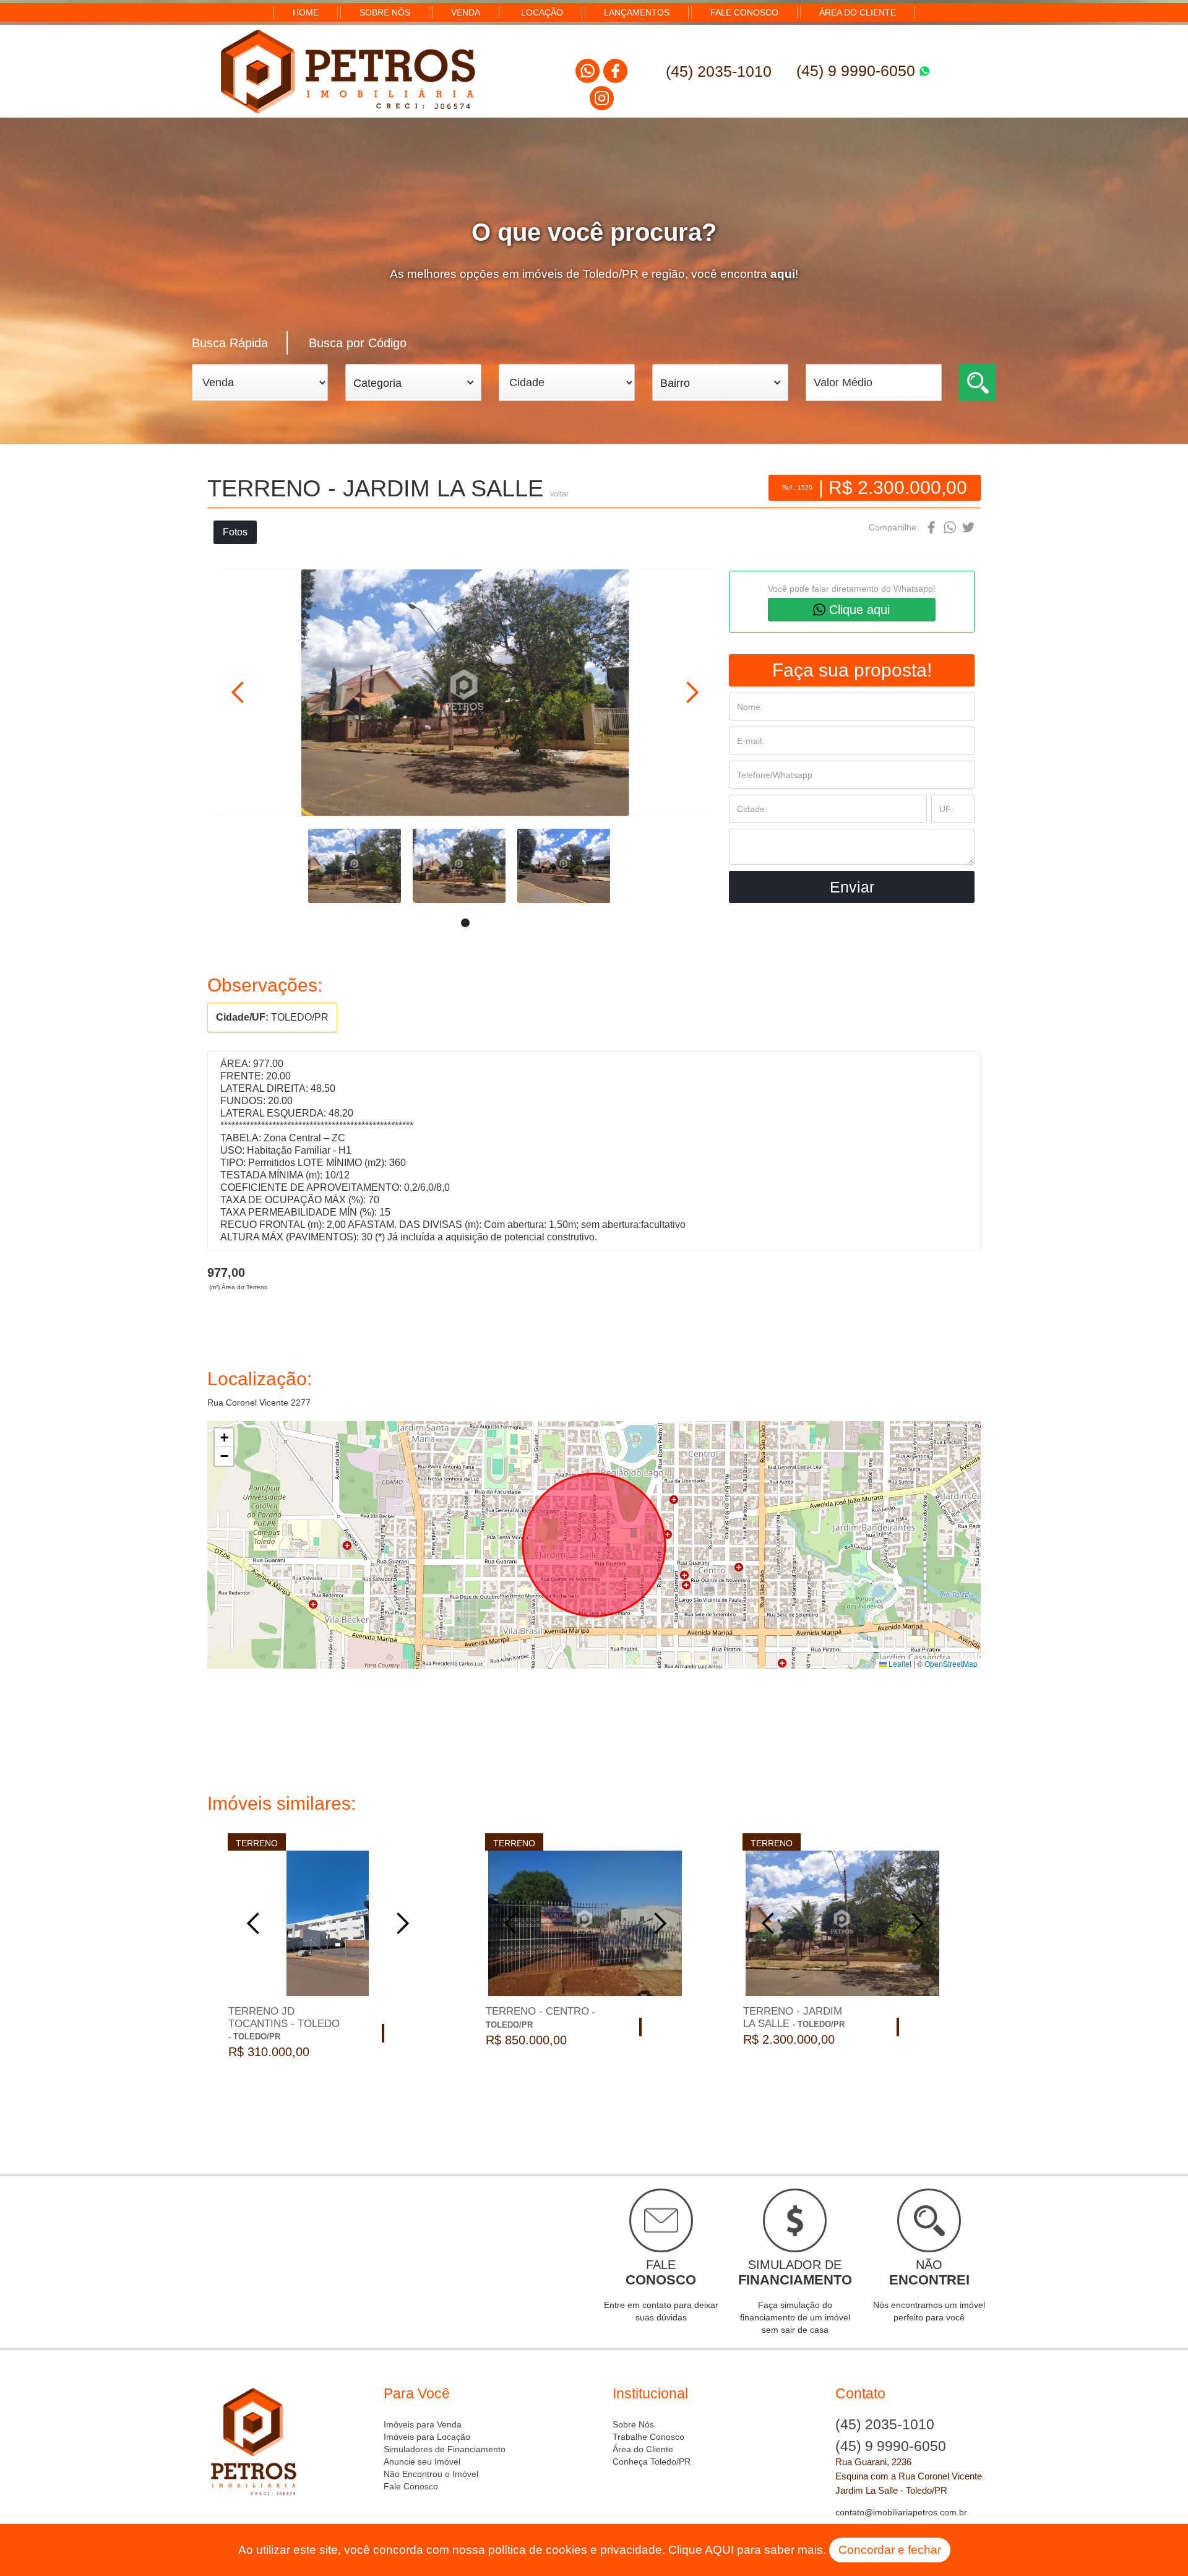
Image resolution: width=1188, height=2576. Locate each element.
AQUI (719, 2550)
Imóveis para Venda (423, 2424)
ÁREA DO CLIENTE (858, 12)
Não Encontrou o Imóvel (431, 2474)
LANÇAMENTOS (637, 12)
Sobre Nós (633, 2424)
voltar (559, 494)
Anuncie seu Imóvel (422, 2461)
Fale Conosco (411, 2486)
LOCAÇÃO (542, 12)
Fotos (235, 532)
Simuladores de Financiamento (445, 2449)
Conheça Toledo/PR (652, 2461)
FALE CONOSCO (744, 12)
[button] (413, 383)
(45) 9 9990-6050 (858, 71)
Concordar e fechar (890, 2550)
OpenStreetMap (951, 1663)
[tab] (240, 343)
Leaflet (899, 1663)
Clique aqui (859, 610)
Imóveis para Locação (427, 2437)
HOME (306, 12)
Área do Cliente (643, 2449)
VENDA (466, 12)
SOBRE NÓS (385, 12)
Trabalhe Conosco (648, 2437)
